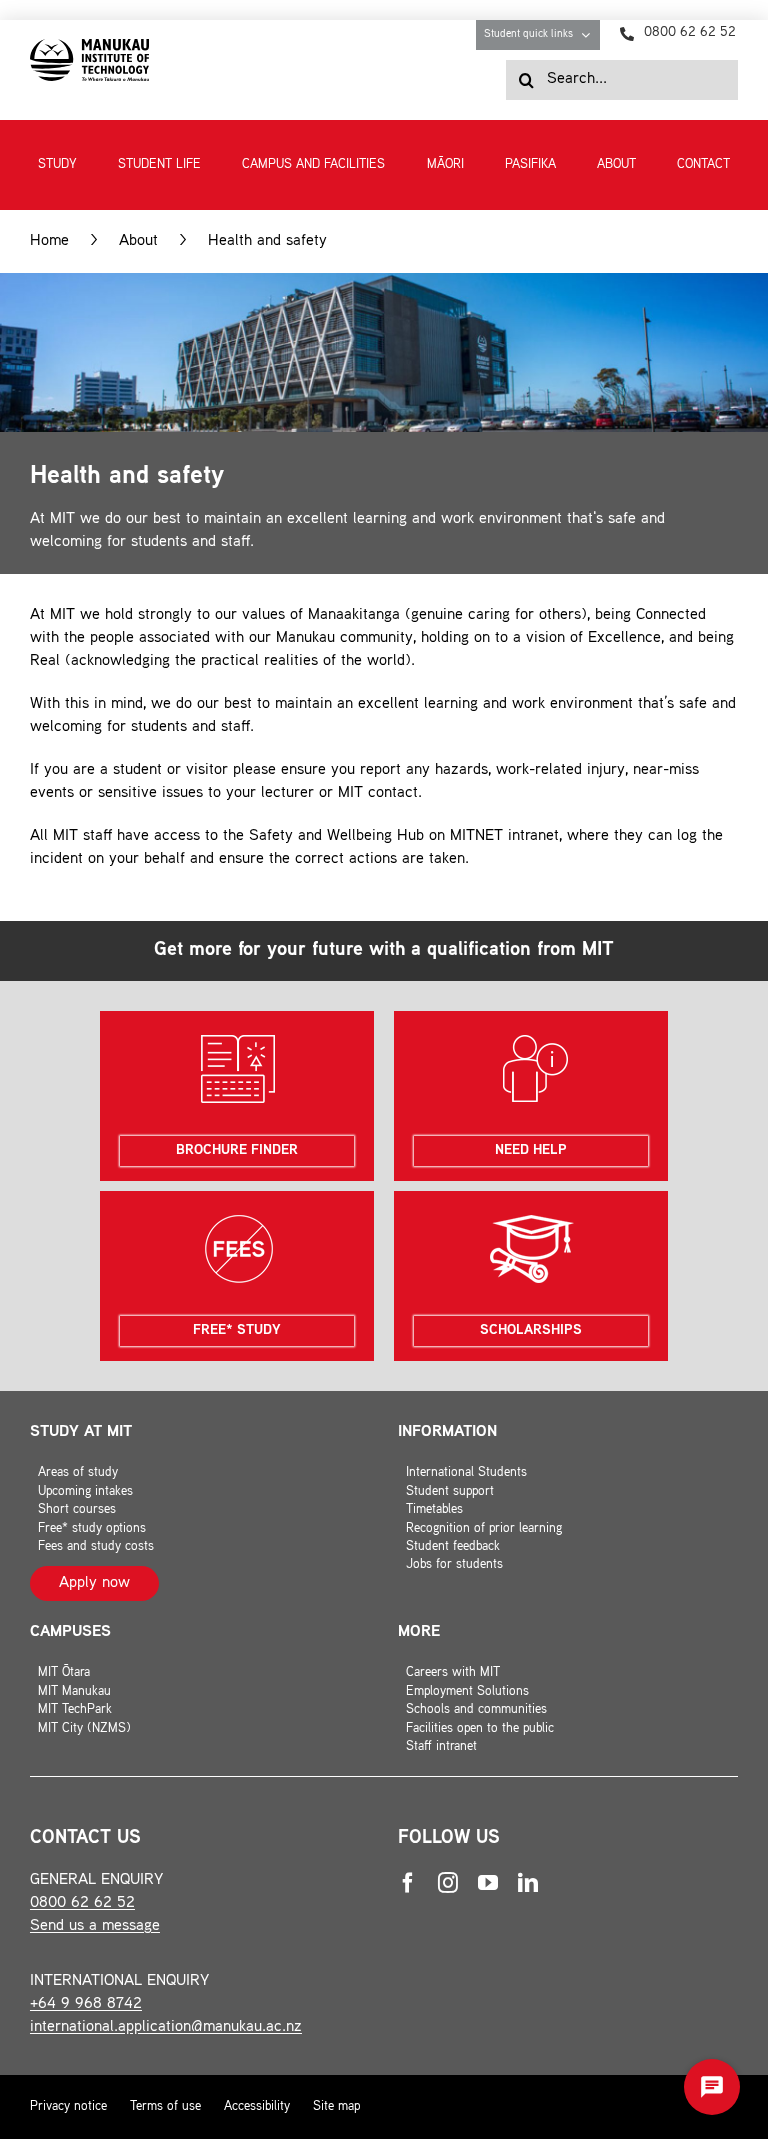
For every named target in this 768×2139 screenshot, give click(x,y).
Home (49, 241)
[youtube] (488, 1883)
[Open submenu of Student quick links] (590, 35)
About (138, 241)
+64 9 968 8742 (86, 2004)
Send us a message (95, 1926)
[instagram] (448, 1883)
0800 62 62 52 (82, 1903)
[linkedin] (528, 1883)
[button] (712, 2087)
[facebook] (408, 1883)
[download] (89, 46)
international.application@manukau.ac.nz (166, 2027)
